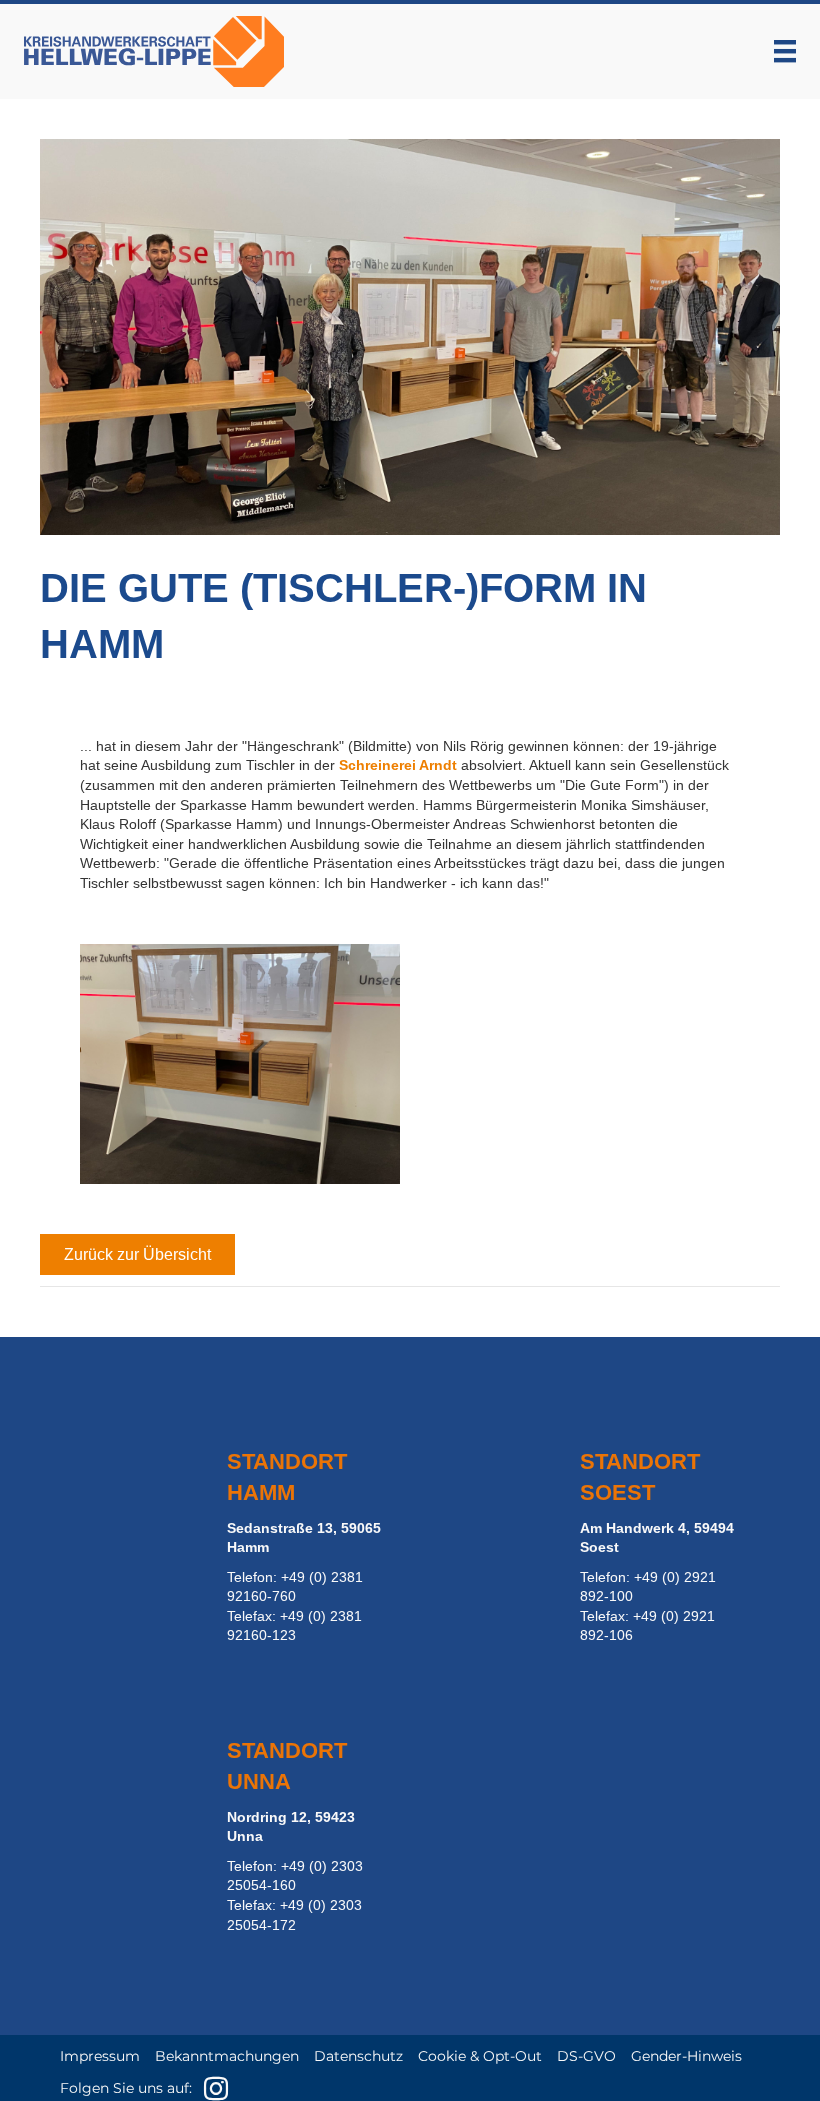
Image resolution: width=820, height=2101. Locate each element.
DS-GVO (586, 2056)
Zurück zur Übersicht (137, 1254)
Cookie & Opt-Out (480, 2056)
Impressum (100, 2056)
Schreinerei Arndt (398, 765)
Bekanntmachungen (227, 2056)
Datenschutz (358, 2056)
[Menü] (785, 51)
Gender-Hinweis (686, 2056)
